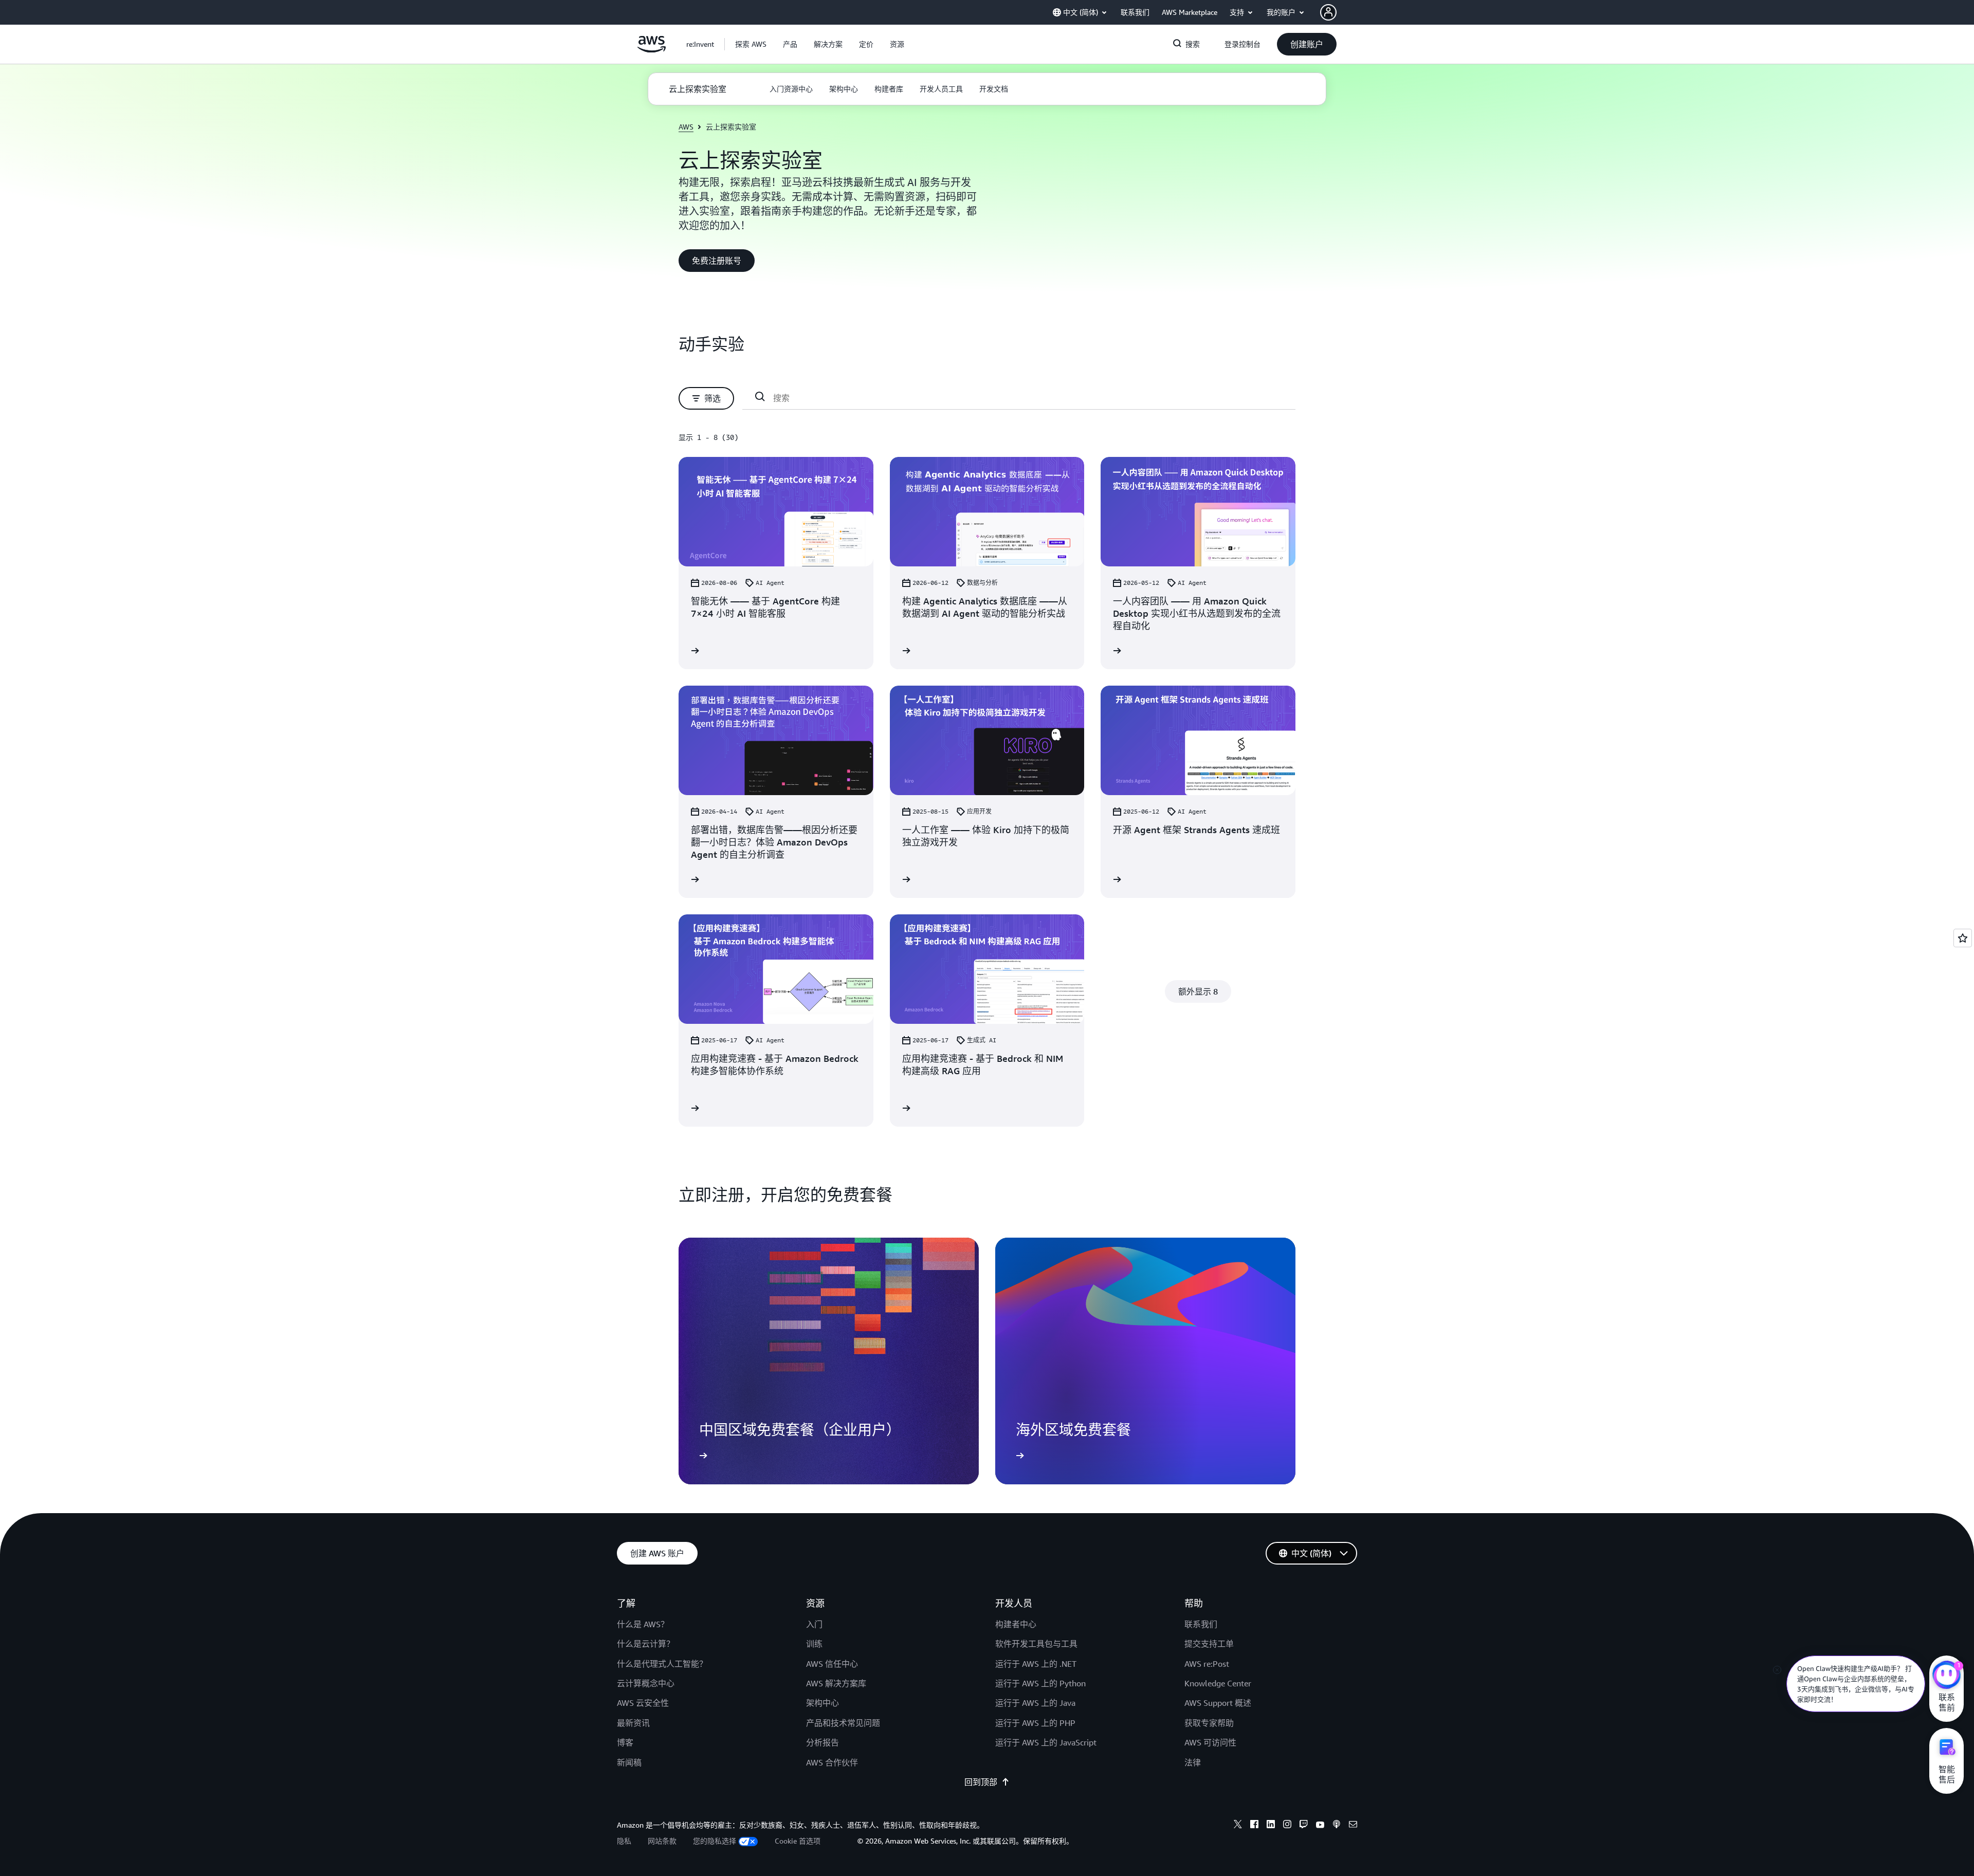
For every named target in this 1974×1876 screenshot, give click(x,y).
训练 (814, 1644)
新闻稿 (629, 1762)
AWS (686, 127)
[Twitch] (1304, 1826)
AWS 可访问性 (1210, 1742)
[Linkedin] (1271, 1826)
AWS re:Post (1207, 1664)
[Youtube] (1320, 1826)
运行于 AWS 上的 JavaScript (1046, 1742)
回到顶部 (981, 1782)
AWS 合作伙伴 (832, 1762)
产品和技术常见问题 (843, 1723)
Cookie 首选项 (798, 1841)
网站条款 (662, 1841)
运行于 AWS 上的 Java (1035, 1703)
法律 (1193, 1762)
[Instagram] (1287, 1826)
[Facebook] (1254, 1826)
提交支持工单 (1209, 1644)
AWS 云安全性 (643, 1703)
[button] (751, 44)
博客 (625, 1742)
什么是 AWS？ (643, 1624)
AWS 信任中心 (832, 1664)
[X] (1238, 1826)
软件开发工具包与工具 (1036, 1644)
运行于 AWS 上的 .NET (1036, 1664)
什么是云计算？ (646, 1644)
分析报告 (822, 1742)
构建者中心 (1016, 1624)
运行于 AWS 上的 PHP (1035, 1723)
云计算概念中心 (646, 1683)
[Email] (1353, 1826)
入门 (814, 1624)
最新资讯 (633, 1723)
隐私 (624, 1841)
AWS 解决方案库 (836, 1683)
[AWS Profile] (1328, 12)
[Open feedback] (1963, 938)
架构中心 (822, 1703)
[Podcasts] (1337, 1826)
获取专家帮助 (1209, 1723)
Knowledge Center (1218, 1683)
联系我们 (1201, 1624)
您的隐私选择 (715, 1841)
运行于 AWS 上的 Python (1040, 1683)
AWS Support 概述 (1218, 1703)
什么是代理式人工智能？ (662, 1664)
